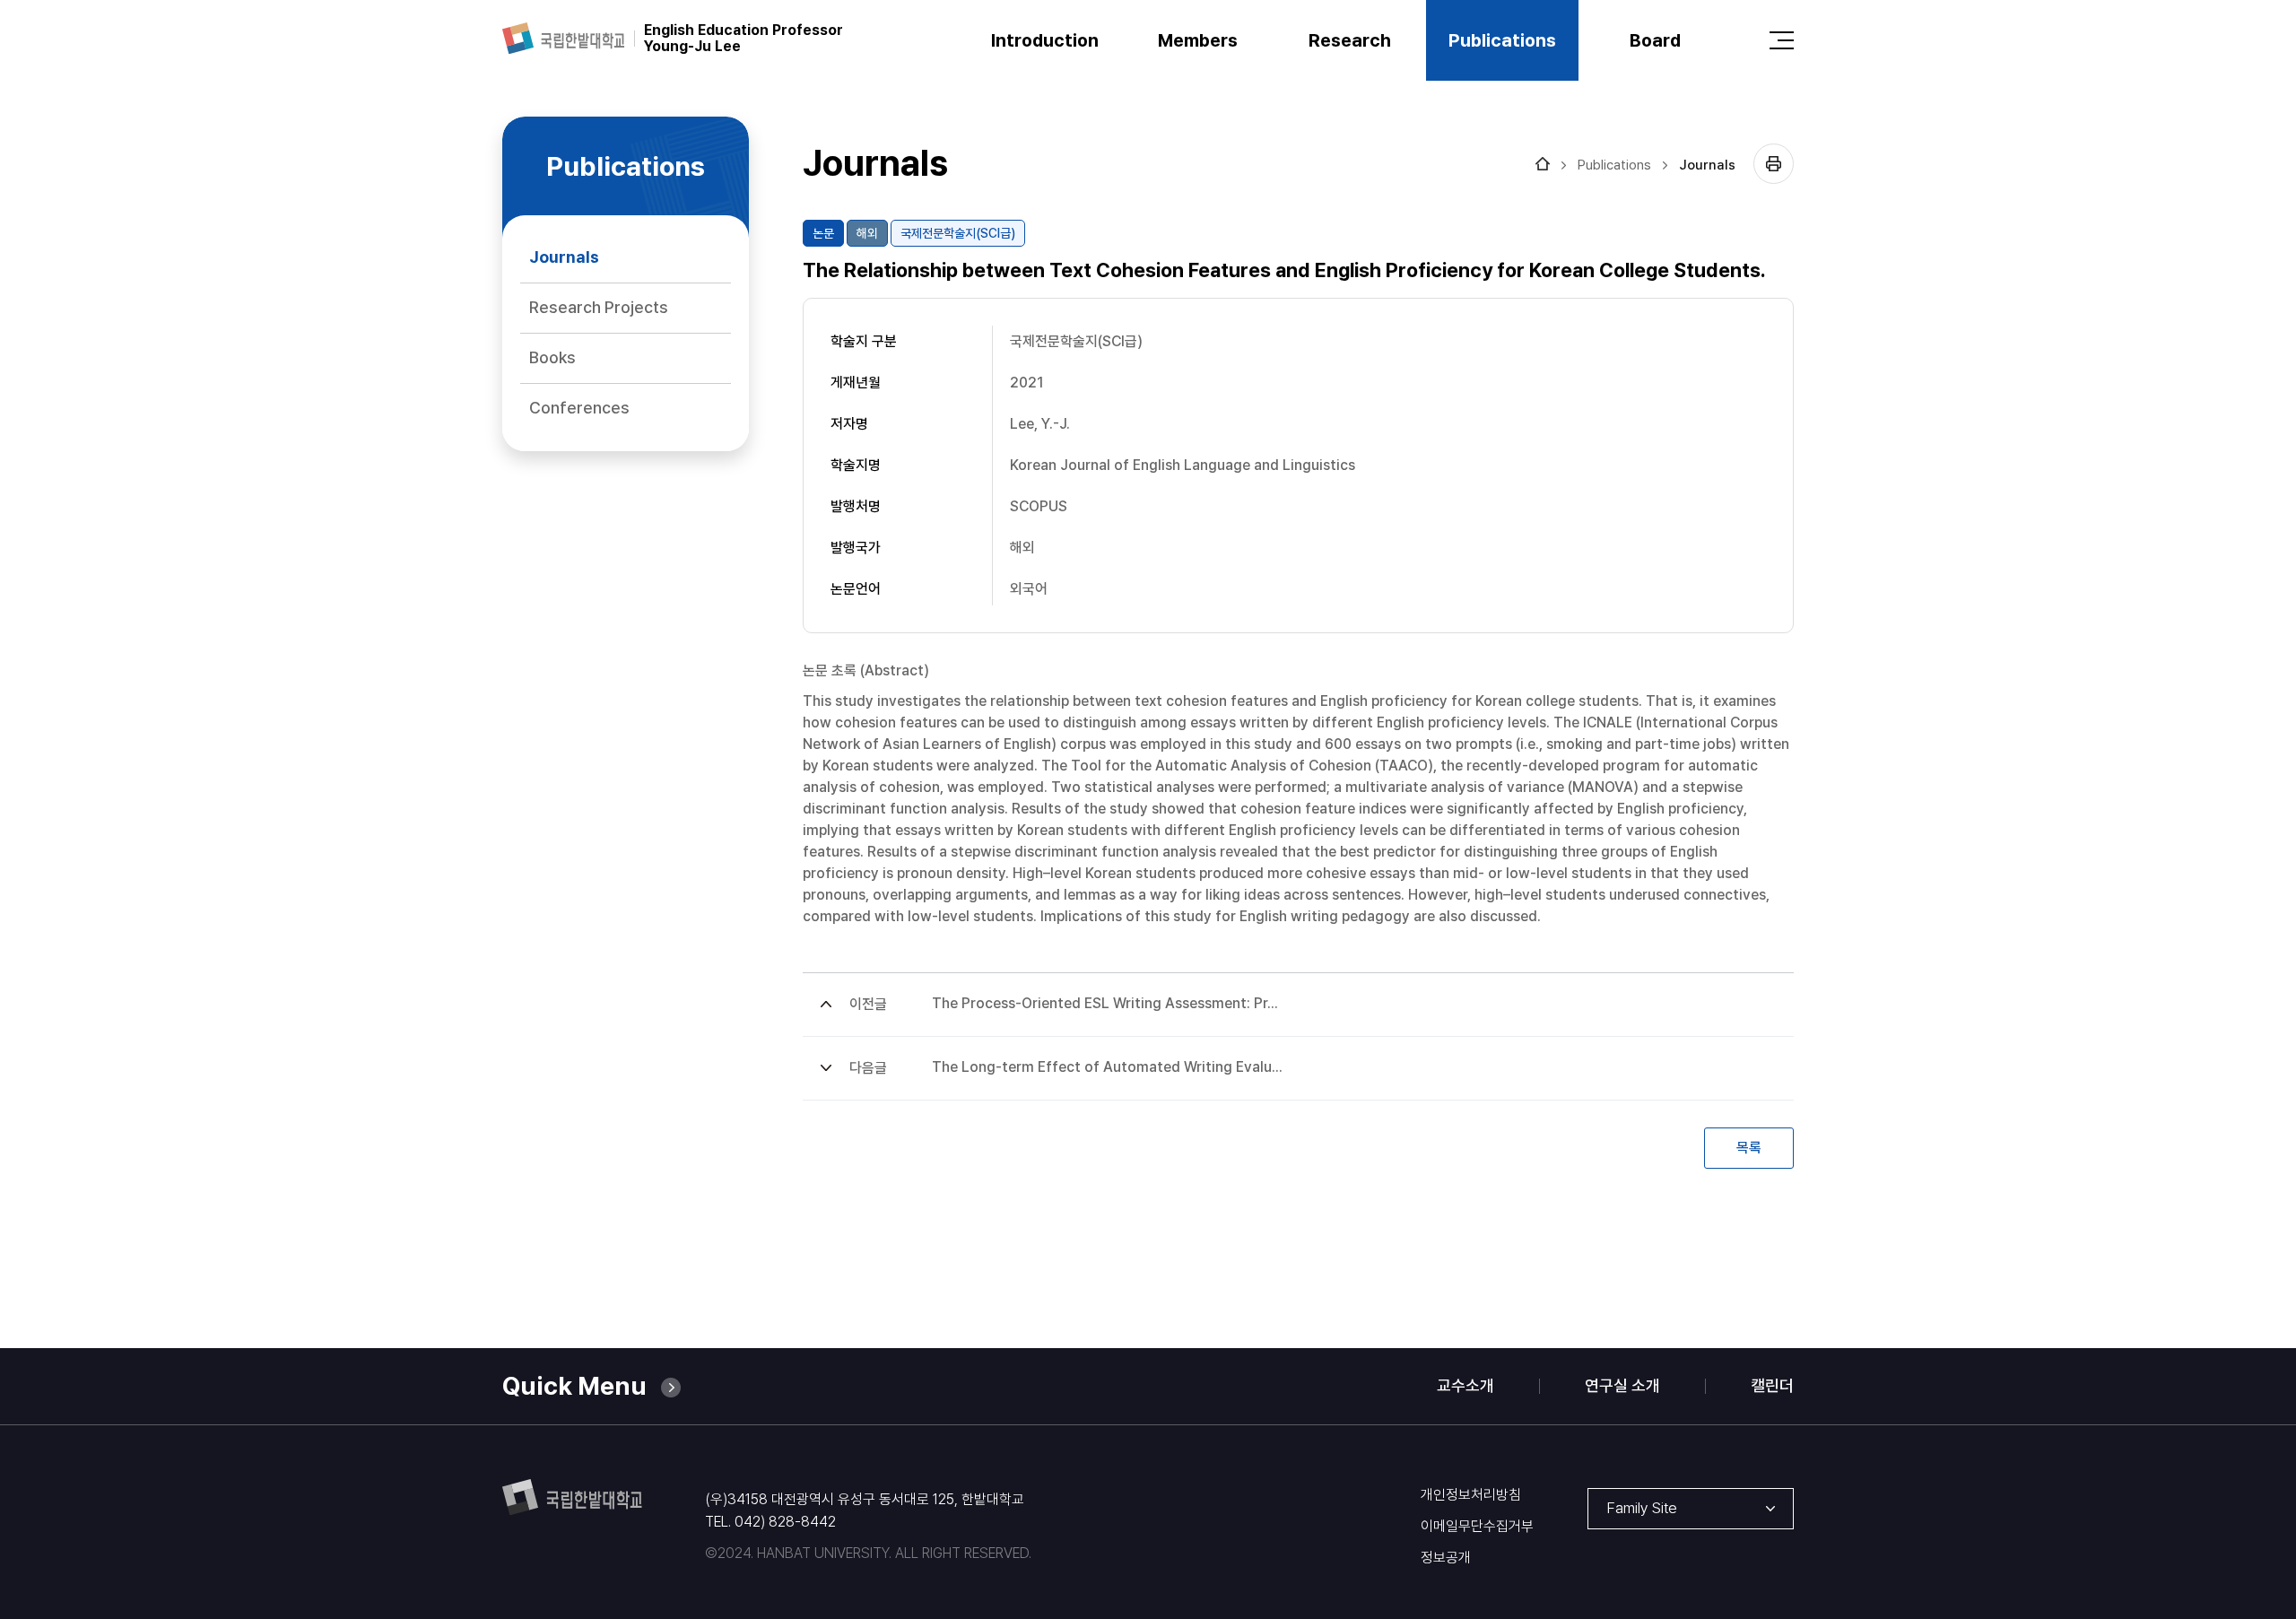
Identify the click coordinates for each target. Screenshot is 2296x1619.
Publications (1614, 165)
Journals (1707, 165)
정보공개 (1446, 1558)
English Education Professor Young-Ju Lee (744, 39)
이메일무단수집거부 (1477, 1527)
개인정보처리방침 (1471, 1495)
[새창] (564, 39)
